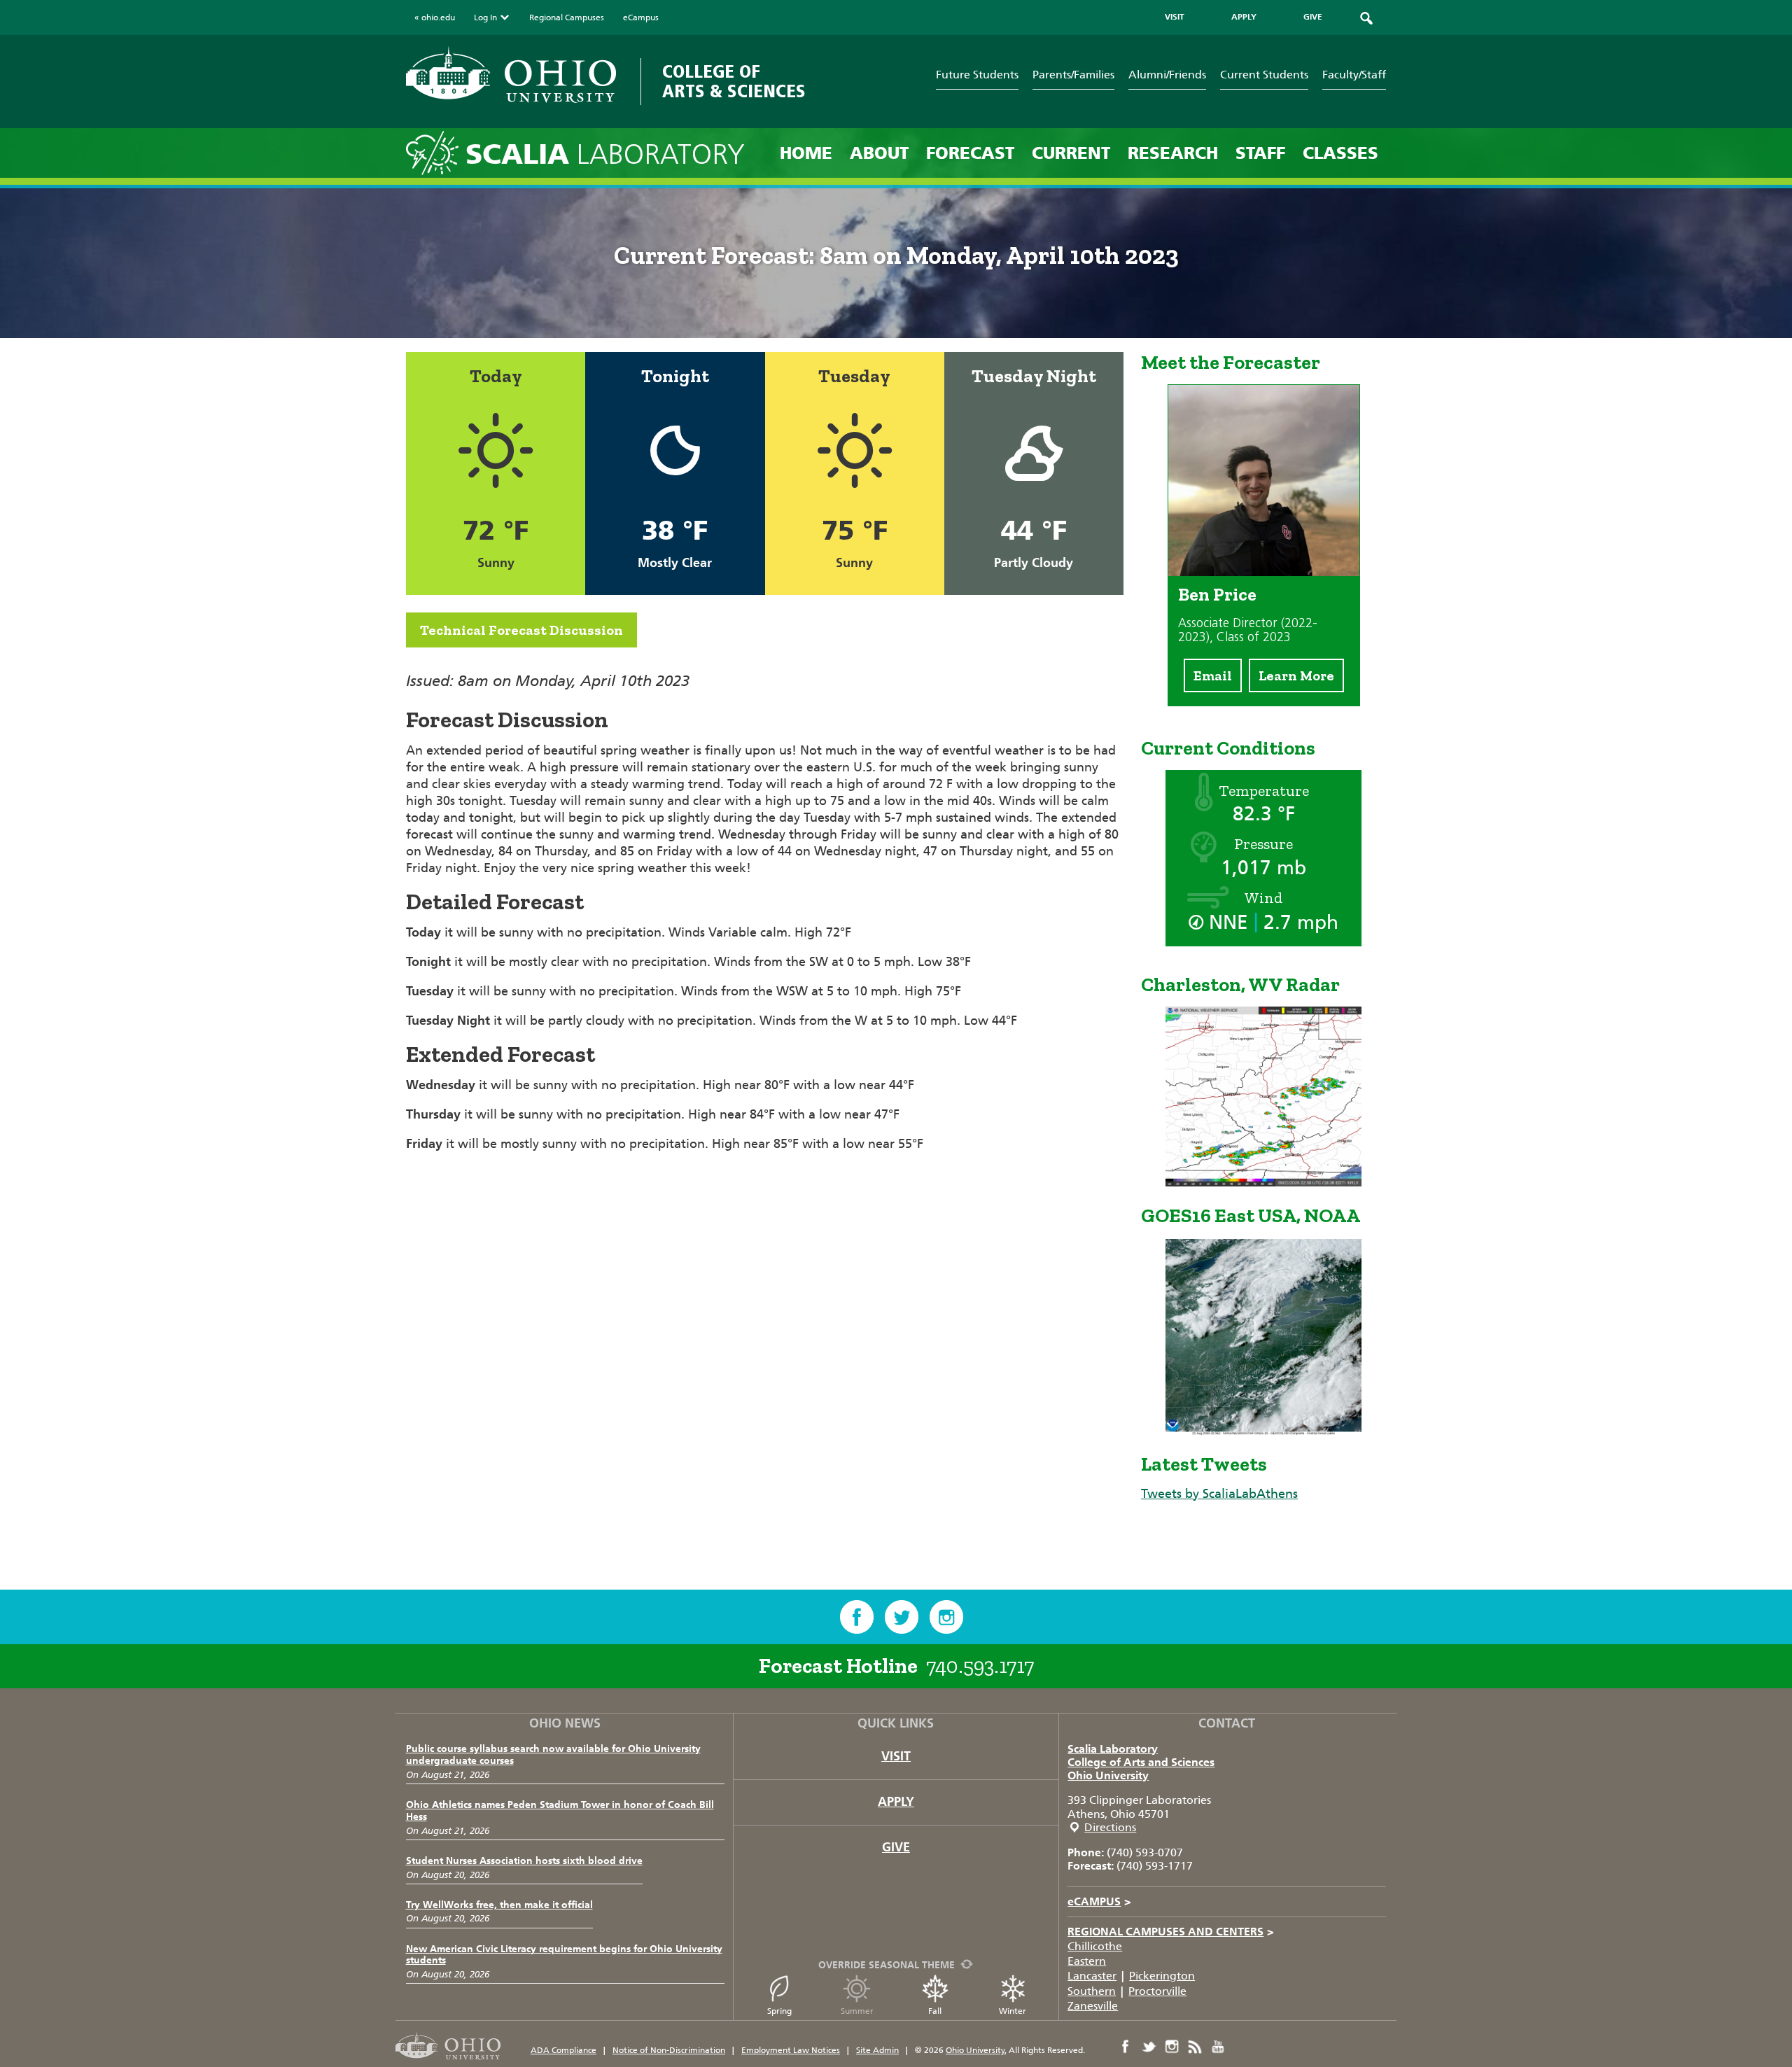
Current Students (1264, 75)
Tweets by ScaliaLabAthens (1219, 1494)
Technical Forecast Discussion (521, 630)
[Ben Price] (1264, 572)
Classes (1340, 153)
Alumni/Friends (1167, 75)
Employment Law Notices (791, 2050)
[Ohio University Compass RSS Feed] (1195, 2047)
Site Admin (877, 2050)
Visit (896, 1756)
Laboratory (605, 154)
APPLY (1244, 17)
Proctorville (1157, 1991)
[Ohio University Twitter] (1149, 2047)
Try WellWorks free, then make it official (499, 1905)
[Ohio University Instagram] (1172, 2047)
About (879, 153)
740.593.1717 (980, 1666)
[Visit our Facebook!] (857, 1617)
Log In (485, 17)
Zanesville (1093, 2006)
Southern (1092, 1991)
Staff (1260, 153)
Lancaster (1092, 1976)
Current (1071, 153)
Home (806, 153)
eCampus (641, 17)
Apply (896, 1802)
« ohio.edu (435, 17)
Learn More (1296, 675)
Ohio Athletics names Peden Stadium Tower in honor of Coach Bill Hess (560, 1811)
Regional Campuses (567, 17)
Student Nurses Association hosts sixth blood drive (524, 1861)
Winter (1013, 2011)
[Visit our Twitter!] (902, 1617)
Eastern (1087, 1961)
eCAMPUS (1099, 1901)
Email (1213, 675)
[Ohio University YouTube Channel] (1218, 2047)
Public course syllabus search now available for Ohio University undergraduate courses (553, 1755)
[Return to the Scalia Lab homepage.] (436, 152)
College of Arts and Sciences (1141, 1762)
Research (1173, 153)
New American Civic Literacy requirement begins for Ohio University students (564, 1955)
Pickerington (1162, 1976)
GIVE (1313, 17)
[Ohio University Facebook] (1126, 2047)
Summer (857, 2011)
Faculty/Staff (1354, 75)
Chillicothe (1095, 1946)
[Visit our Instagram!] (946, 1617)
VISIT (1175, 17)
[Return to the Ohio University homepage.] (511, 75)
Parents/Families (1073, 75)
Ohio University (1108, 1775)
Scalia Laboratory (1113, 1749)
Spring (779, 2011)
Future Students (977, 75)
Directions (1110, 1827)
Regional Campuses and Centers (1171, 1932)
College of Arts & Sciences (734, 82)
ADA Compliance (563, 2050)
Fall (935, 2011)
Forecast (970, 153)
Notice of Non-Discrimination (669, 2050)
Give (896, 1847)
